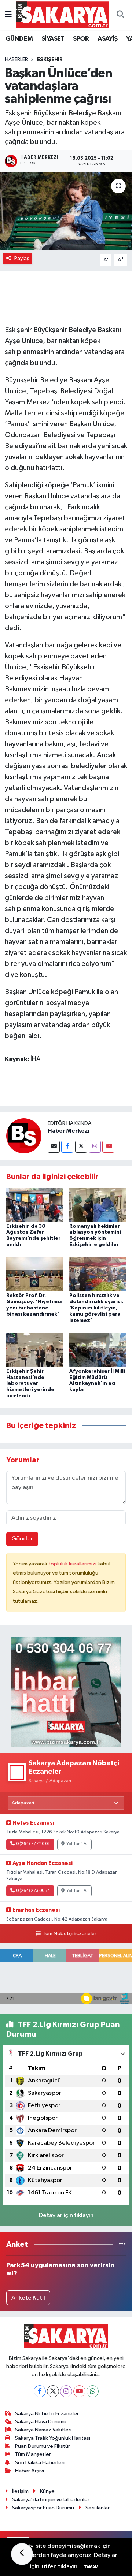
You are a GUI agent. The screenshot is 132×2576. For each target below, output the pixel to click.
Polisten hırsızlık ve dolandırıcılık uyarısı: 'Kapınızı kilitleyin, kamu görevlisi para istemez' (96, 1308)
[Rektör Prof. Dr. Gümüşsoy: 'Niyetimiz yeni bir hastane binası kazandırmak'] (35, 1274)
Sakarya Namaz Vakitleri (43, 2430)
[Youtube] (108, 1147)
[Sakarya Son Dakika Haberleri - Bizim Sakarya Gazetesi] (63, 14)
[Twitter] (81, 1147)
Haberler (16, 60)
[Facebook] (67, 1147)
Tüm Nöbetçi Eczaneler (69, 1934)
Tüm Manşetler (33, 2454)
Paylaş (22, 258)
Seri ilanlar (98, 2508)
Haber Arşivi (30, 2471)
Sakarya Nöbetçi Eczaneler (47, 2414)
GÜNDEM (19, 39)
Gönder (22, 1539)
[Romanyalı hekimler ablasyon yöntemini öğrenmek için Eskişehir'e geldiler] (98, 1205)
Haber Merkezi (69, 1131)
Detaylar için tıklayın (66, 2216)
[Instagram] (95, 1147)
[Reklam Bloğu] (66, 1692)
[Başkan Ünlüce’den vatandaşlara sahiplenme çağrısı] (66, 211)
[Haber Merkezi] (24, 1136)
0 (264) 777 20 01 (33, 1844)
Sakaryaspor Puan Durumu (43, 2508)
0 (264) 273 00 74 (33, 1891)
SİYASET (53, 39)
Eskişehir (50, 60)
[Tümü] (122, 2244)
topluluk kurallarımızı (73, 1564)
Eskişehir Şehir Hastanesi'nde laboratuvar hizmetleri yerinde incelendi (30, 1384)
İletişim (20, 2491)
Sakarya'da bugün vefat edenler (51, 2500)
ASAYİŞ (107, 39)
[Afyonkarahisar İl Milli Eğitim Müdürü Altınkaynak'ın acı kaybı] (98, 1350)
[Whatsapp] (93, 2391)
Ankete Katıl (28, 2298)
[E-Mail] (54, 1147)
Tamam (91, 2567)
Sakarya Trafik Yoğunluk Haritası (53, 2438)
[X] (53, 2391)
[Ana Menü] (8, 15)
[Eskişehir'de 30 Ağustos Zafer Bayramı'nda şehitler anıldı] (35, 1205)
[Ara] (120, 15)
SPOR (81, 39)
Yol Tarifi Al (77, 1844)
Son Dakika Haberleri (40, 2463)
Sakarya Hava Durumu (41, 2422)
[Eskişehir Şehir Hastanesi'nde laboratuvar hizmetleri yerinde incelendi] (35, 1350)
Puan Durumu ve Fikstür (43, 2446)
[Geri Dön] (22, 2554)
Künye (47, 2491)
